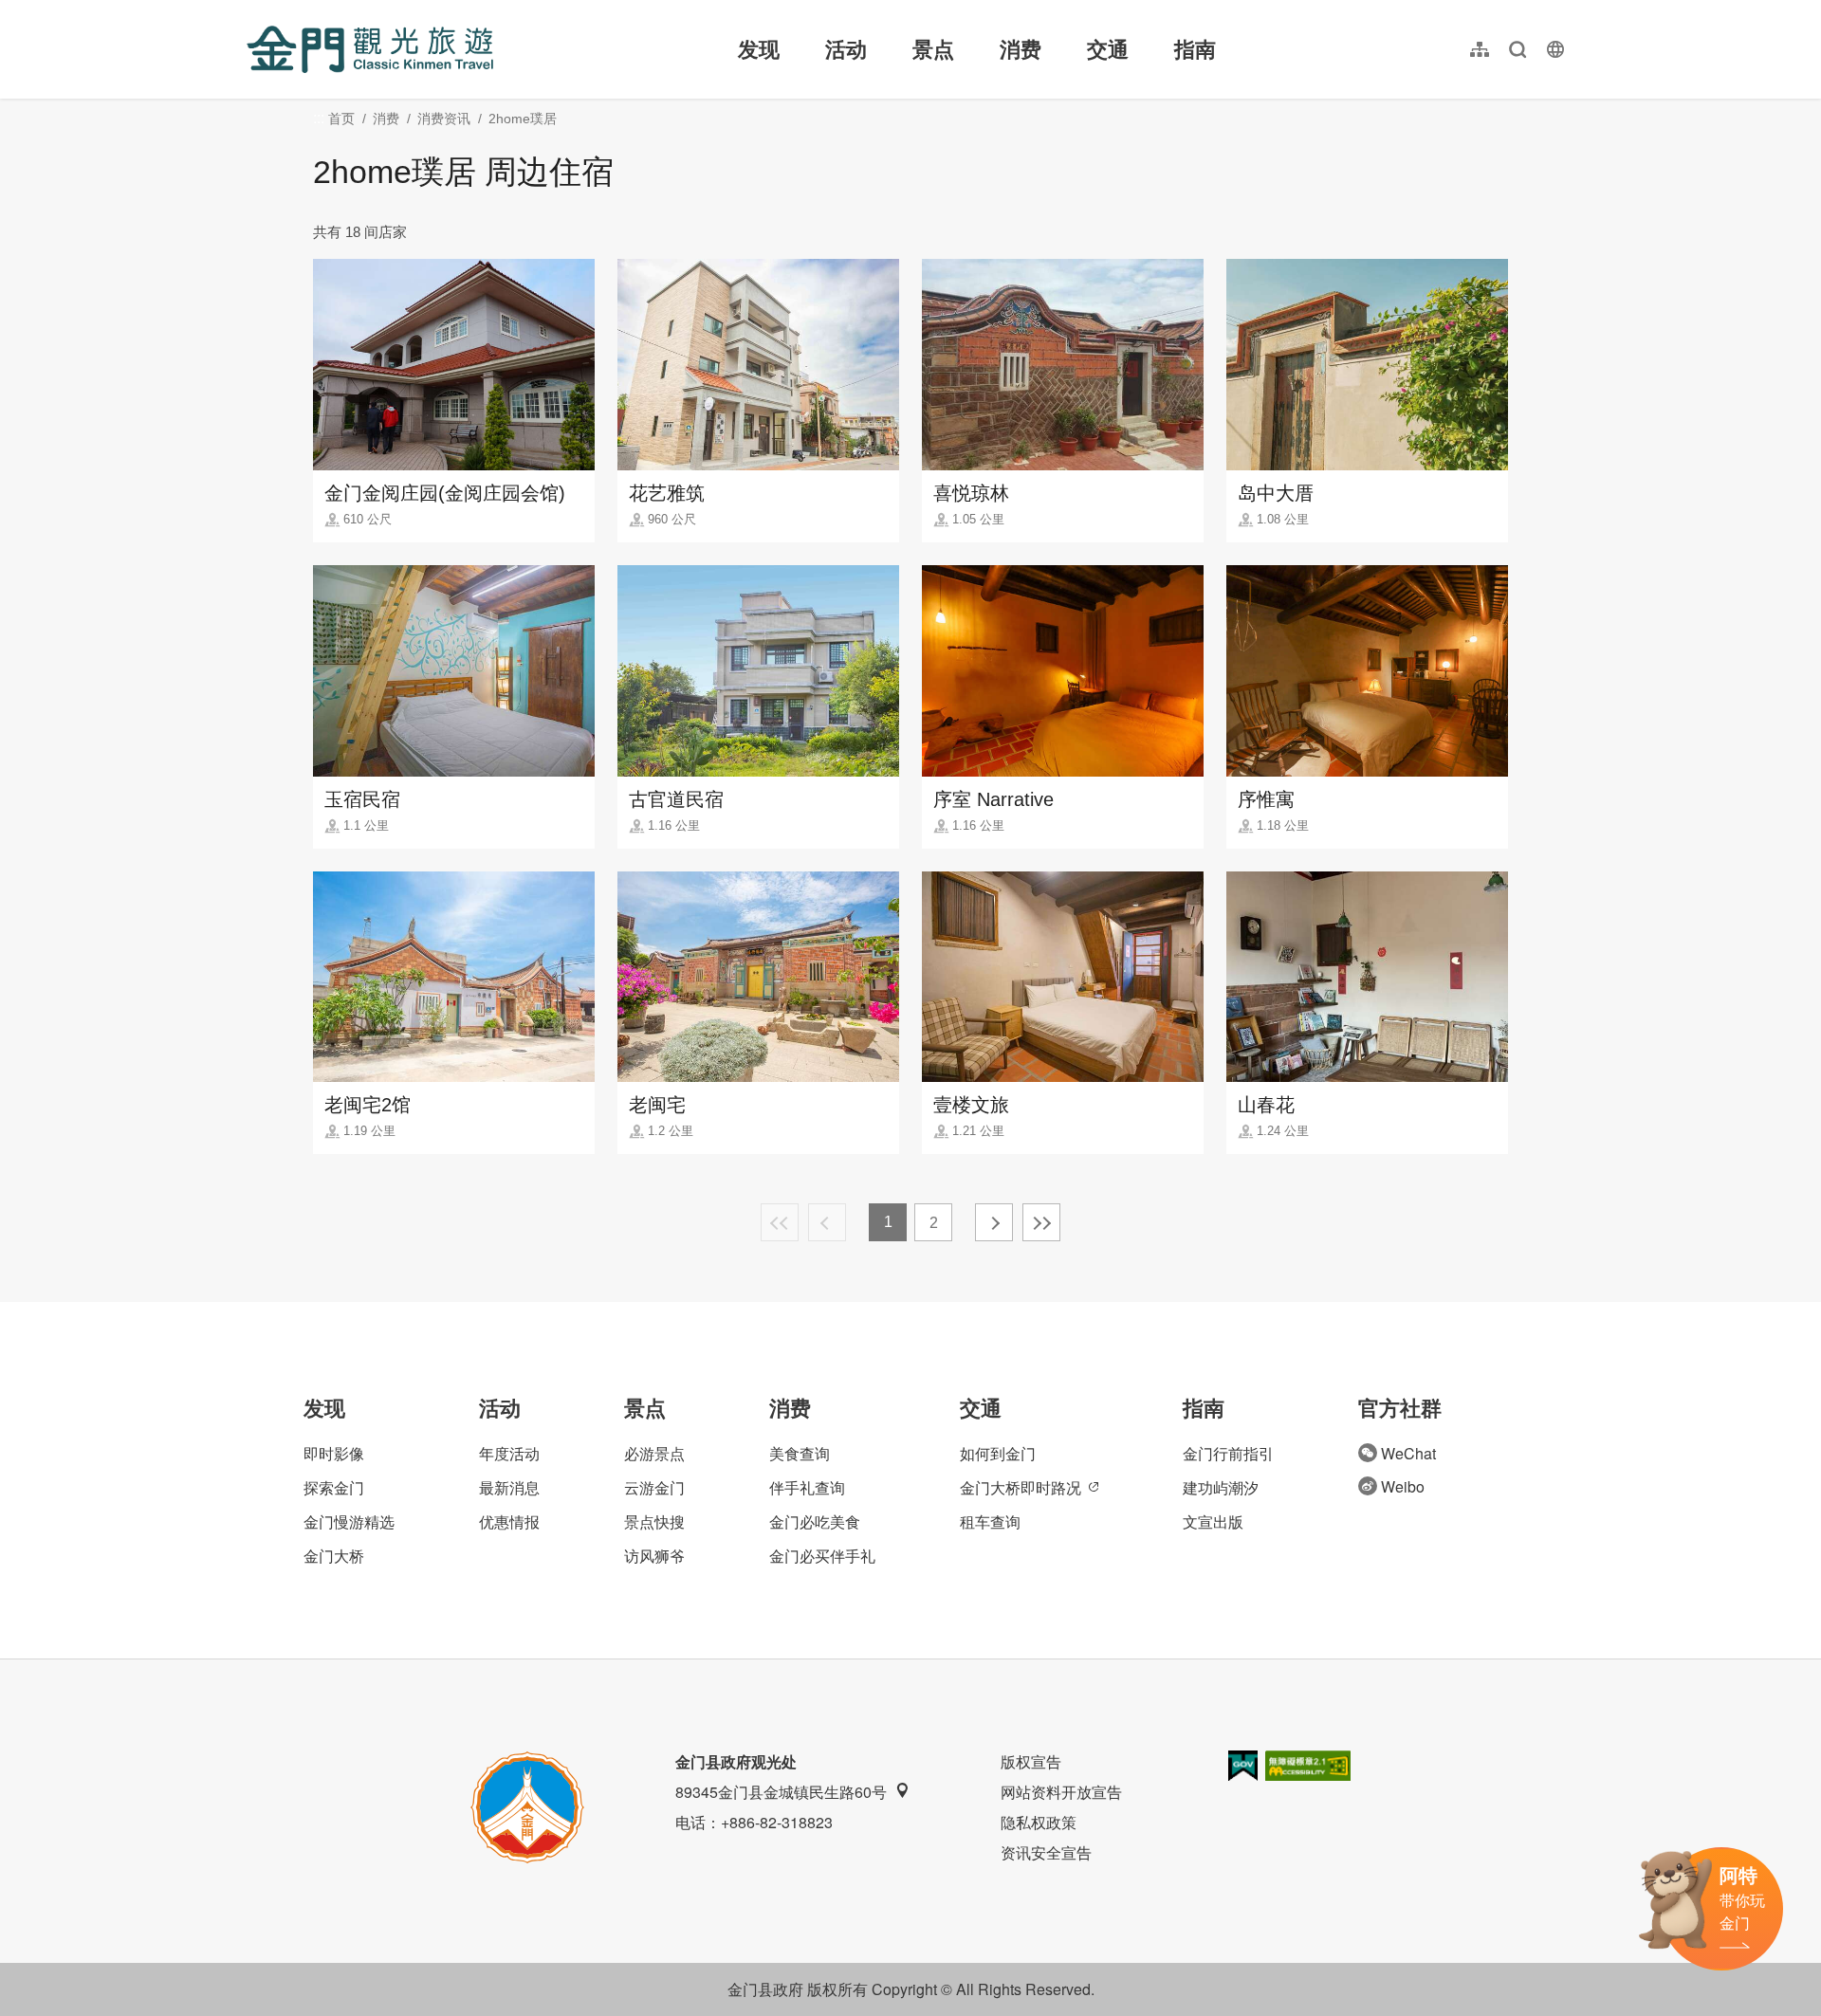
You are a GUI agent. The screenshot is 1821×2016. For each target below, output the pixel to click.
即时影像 (334, 1453)
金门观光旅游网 (370, 49)
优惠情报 (509, 1521)
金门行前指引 (1228, 1453)
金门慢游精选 (349, 1521)
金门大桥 (334, 1556)
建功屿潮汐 (1221, 1487)
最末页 (1041, 1222)
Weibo (1403, 1486)
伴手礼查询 (807, 1487)
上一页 (827, 1222)
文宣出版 (1213, 1521)
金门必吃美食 (815, 1521)
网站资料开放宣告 (1061, 1792)
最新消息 (509, 1487)
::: (252, 11)
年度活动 (509, 1453)
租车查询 (990, 1521)
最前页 (780, 1222)
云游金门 (654, 1487)
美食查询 (800, 1453)
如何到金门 (998, 1453)
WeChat (1408, 1453)
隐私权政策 (1039, 1822)
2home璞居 (523, 119)
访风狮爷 (654, 1556)
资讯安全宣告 (1046, 1852)
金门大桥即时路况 (1021, 1487)
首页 (341, 119)
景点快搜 (654, 1521)
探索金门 (334, 1487)
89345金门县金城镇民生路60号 (781, 1792)
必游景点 (654, 1453)
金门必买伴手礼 (822, 1556)
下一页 (994, 1222)
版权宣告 (1031, 1761)
